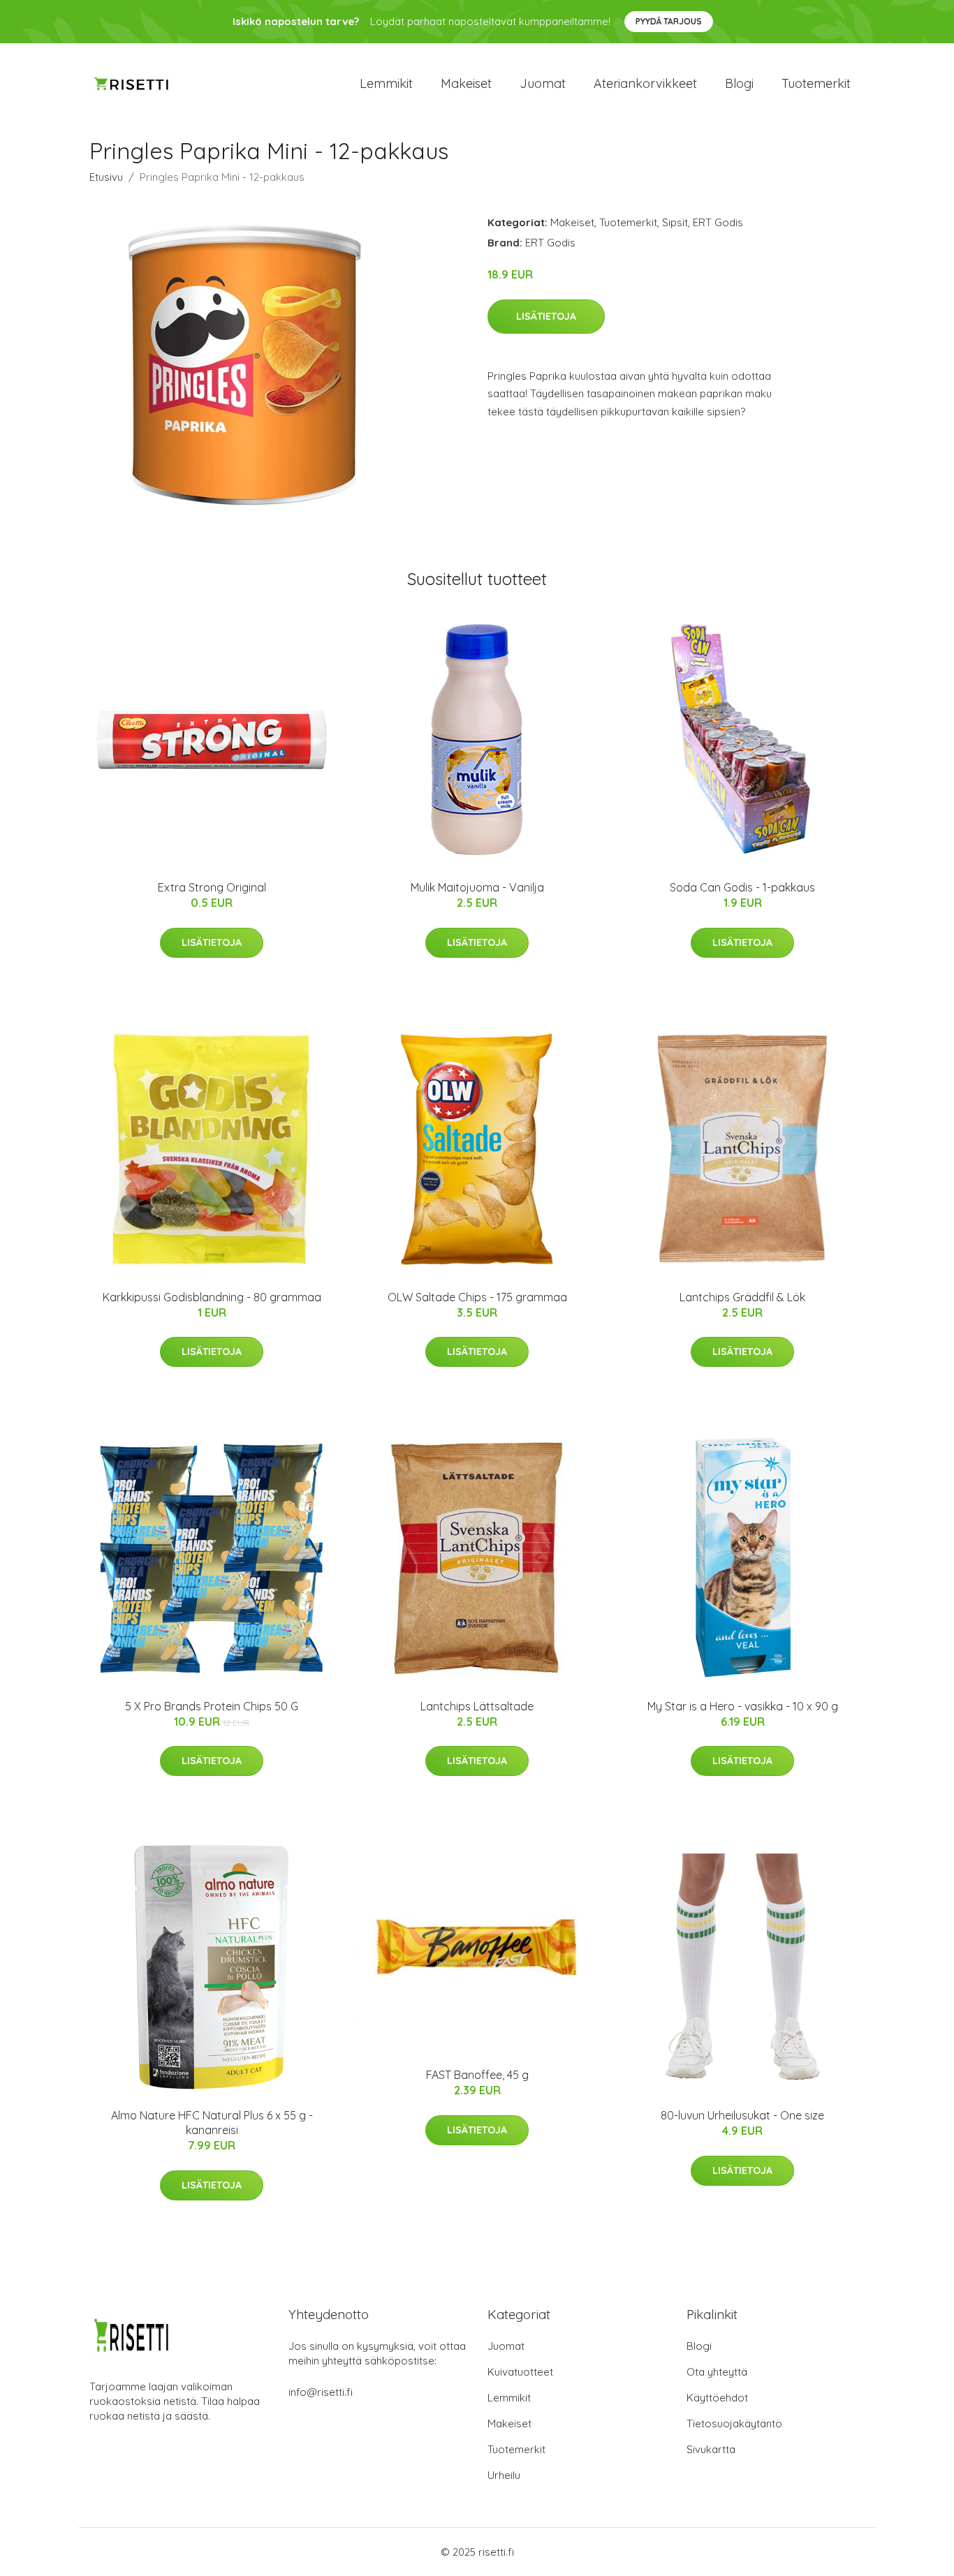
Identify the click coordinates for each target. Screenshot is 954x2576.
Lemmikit (386, 83)
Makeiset (466, 83)
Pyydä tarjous (669, 21)
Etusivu (106, 177)
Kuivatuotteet (520, 2372)
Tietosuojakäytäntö (734, 2423)
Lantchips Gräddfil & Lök (742, 1297)
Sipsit (675, 222)
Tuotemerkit (816, 83)
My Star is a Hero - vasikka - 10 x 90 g (743, 1706)
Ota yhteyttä (717, 2372)
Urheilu (504, 2475)
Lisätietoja (546, 316)
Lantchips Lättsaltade (477, 1706)
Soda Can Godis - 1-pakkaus (742, 887)
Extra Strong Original (212, 887)
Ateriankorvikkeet (645, 83)
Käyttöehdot (717, 2398)
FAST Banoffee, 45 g (477, 2075)
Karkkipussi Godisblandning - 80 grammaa (212, 1297)
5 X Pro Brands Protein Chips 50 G (212, 1706)
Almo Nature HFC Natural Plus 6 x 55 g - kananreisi (212, 2123)
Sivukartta (711, 2449)
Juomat (543, 83)
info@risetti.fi (321, 2392)
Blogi (739, 83)
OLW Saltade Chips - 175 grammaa (477, 1297)
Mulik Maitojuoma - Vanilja (477, 887)
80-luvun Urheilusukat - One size (742, 2115)
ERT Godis (718, 222)
